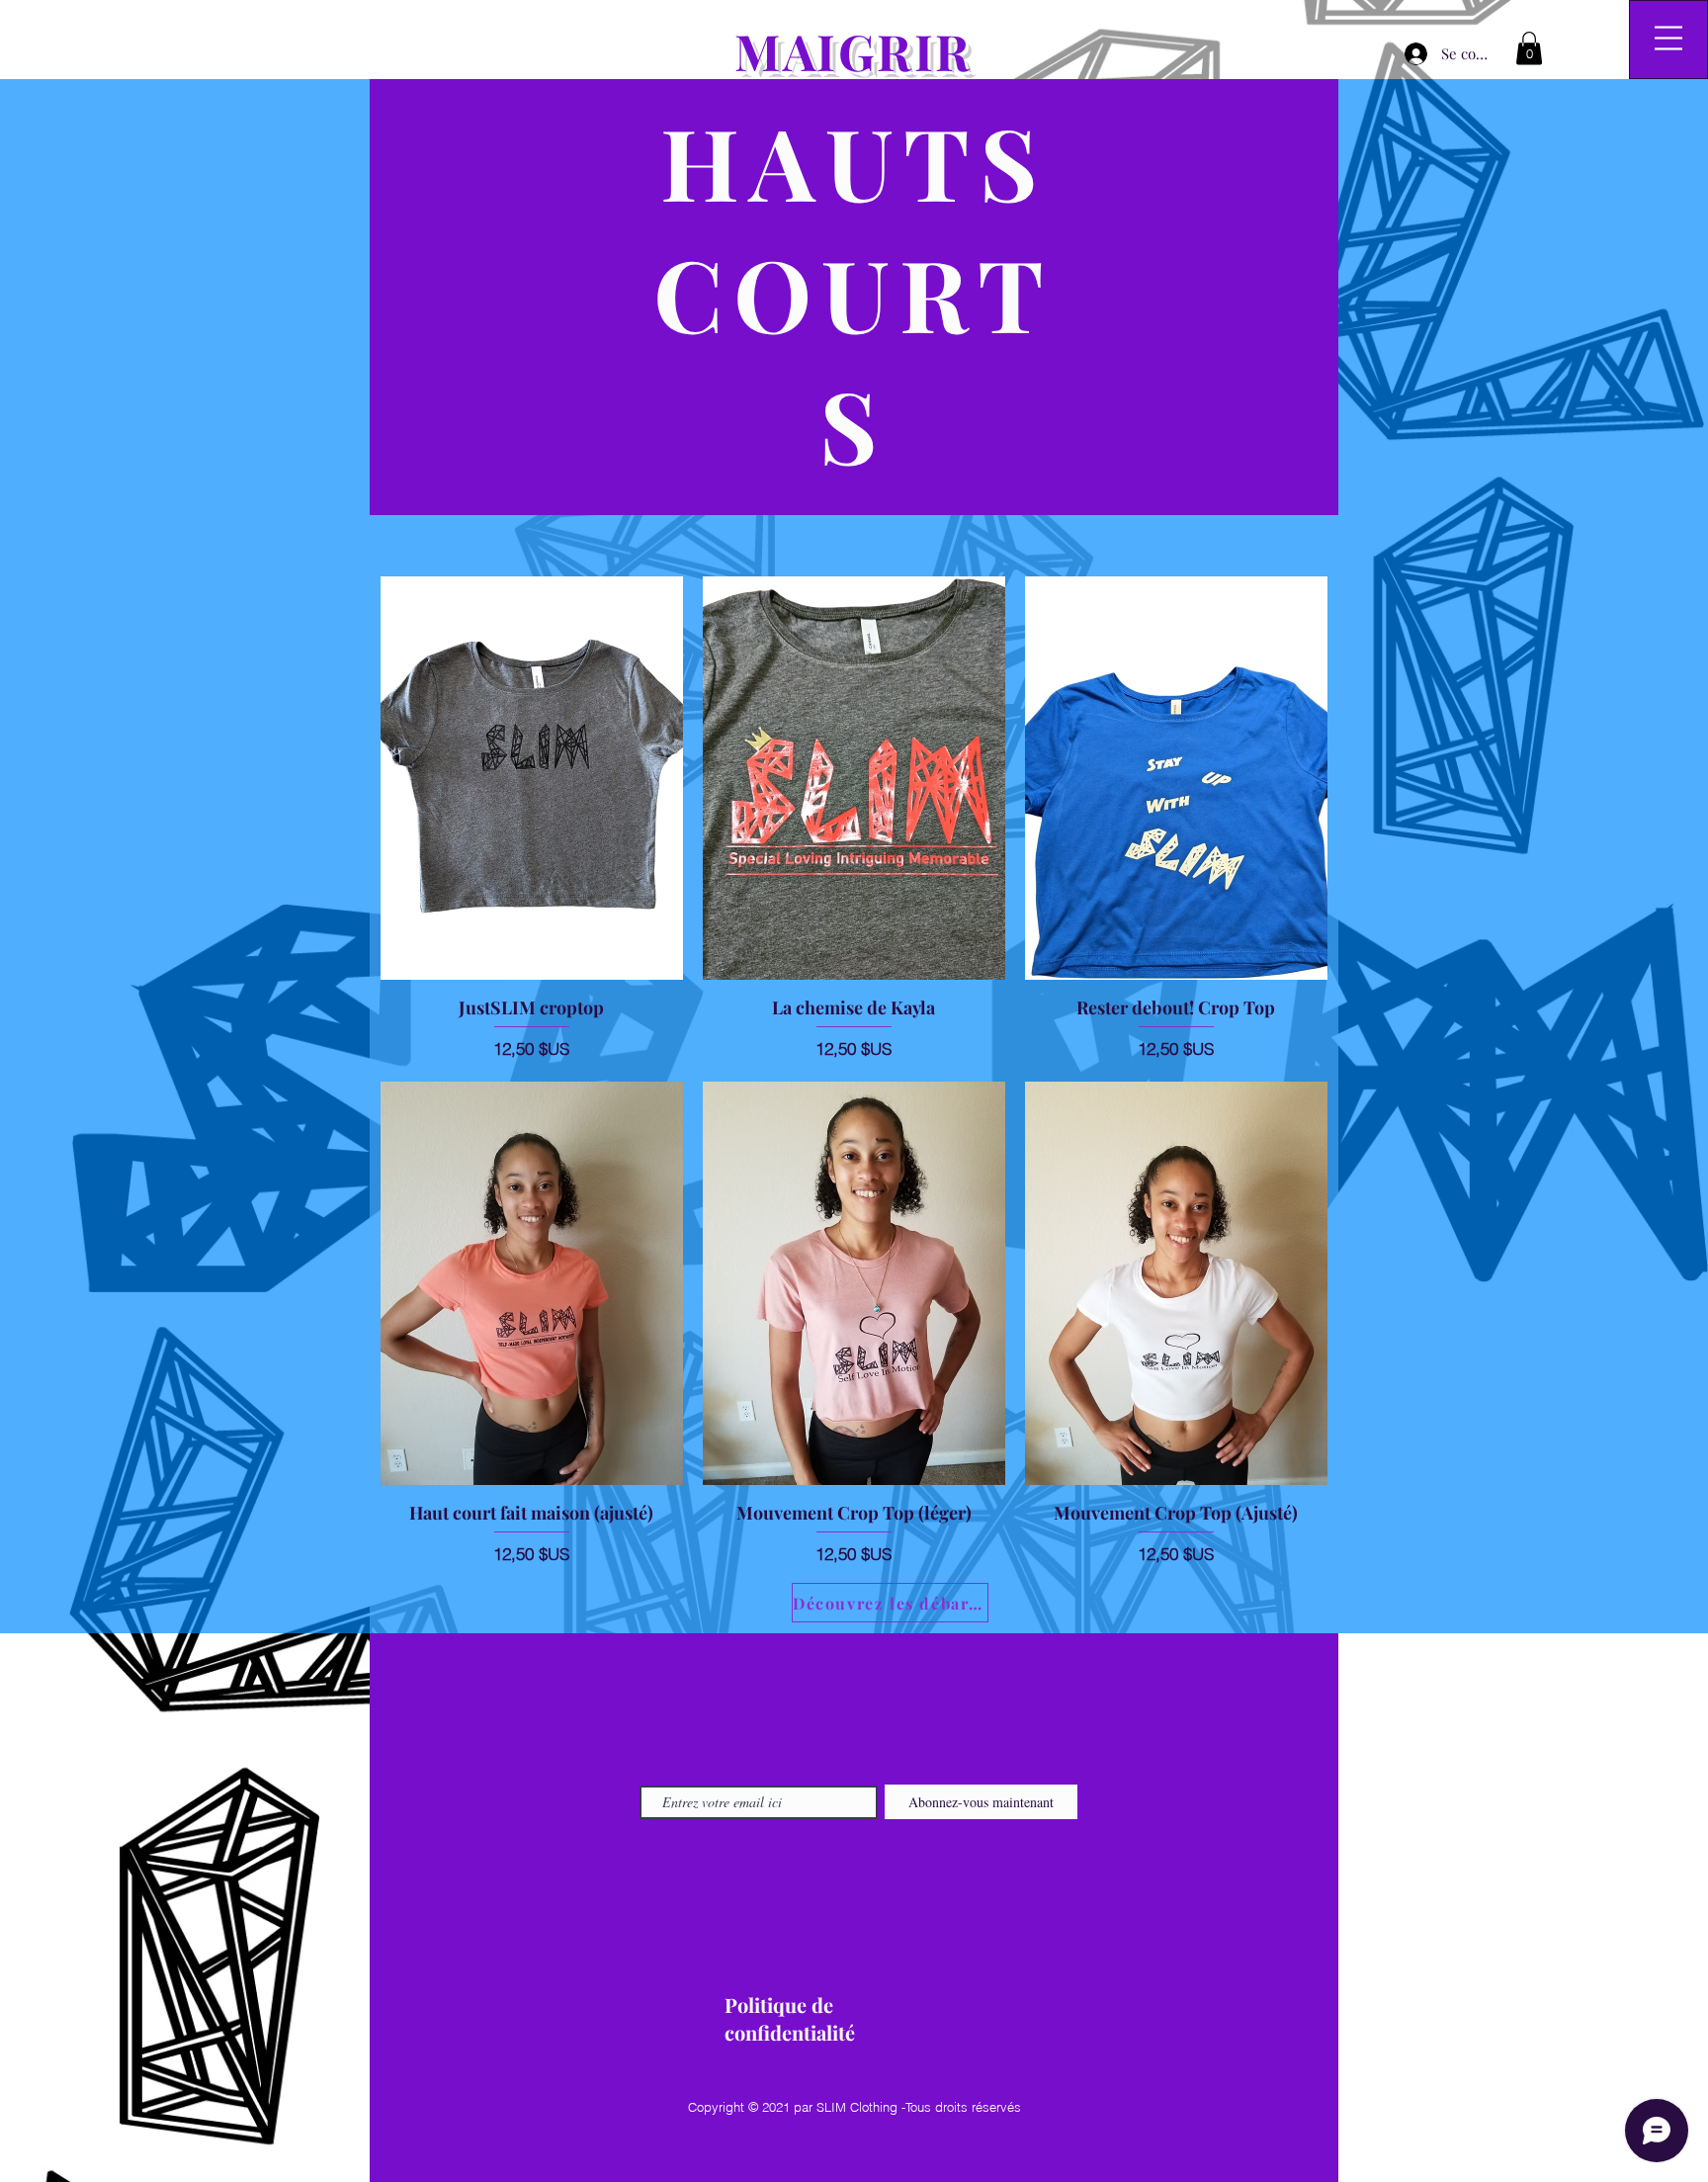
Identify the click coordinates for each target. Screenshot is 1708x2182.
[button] (1529, 48)
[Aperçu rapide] (532, 778)
